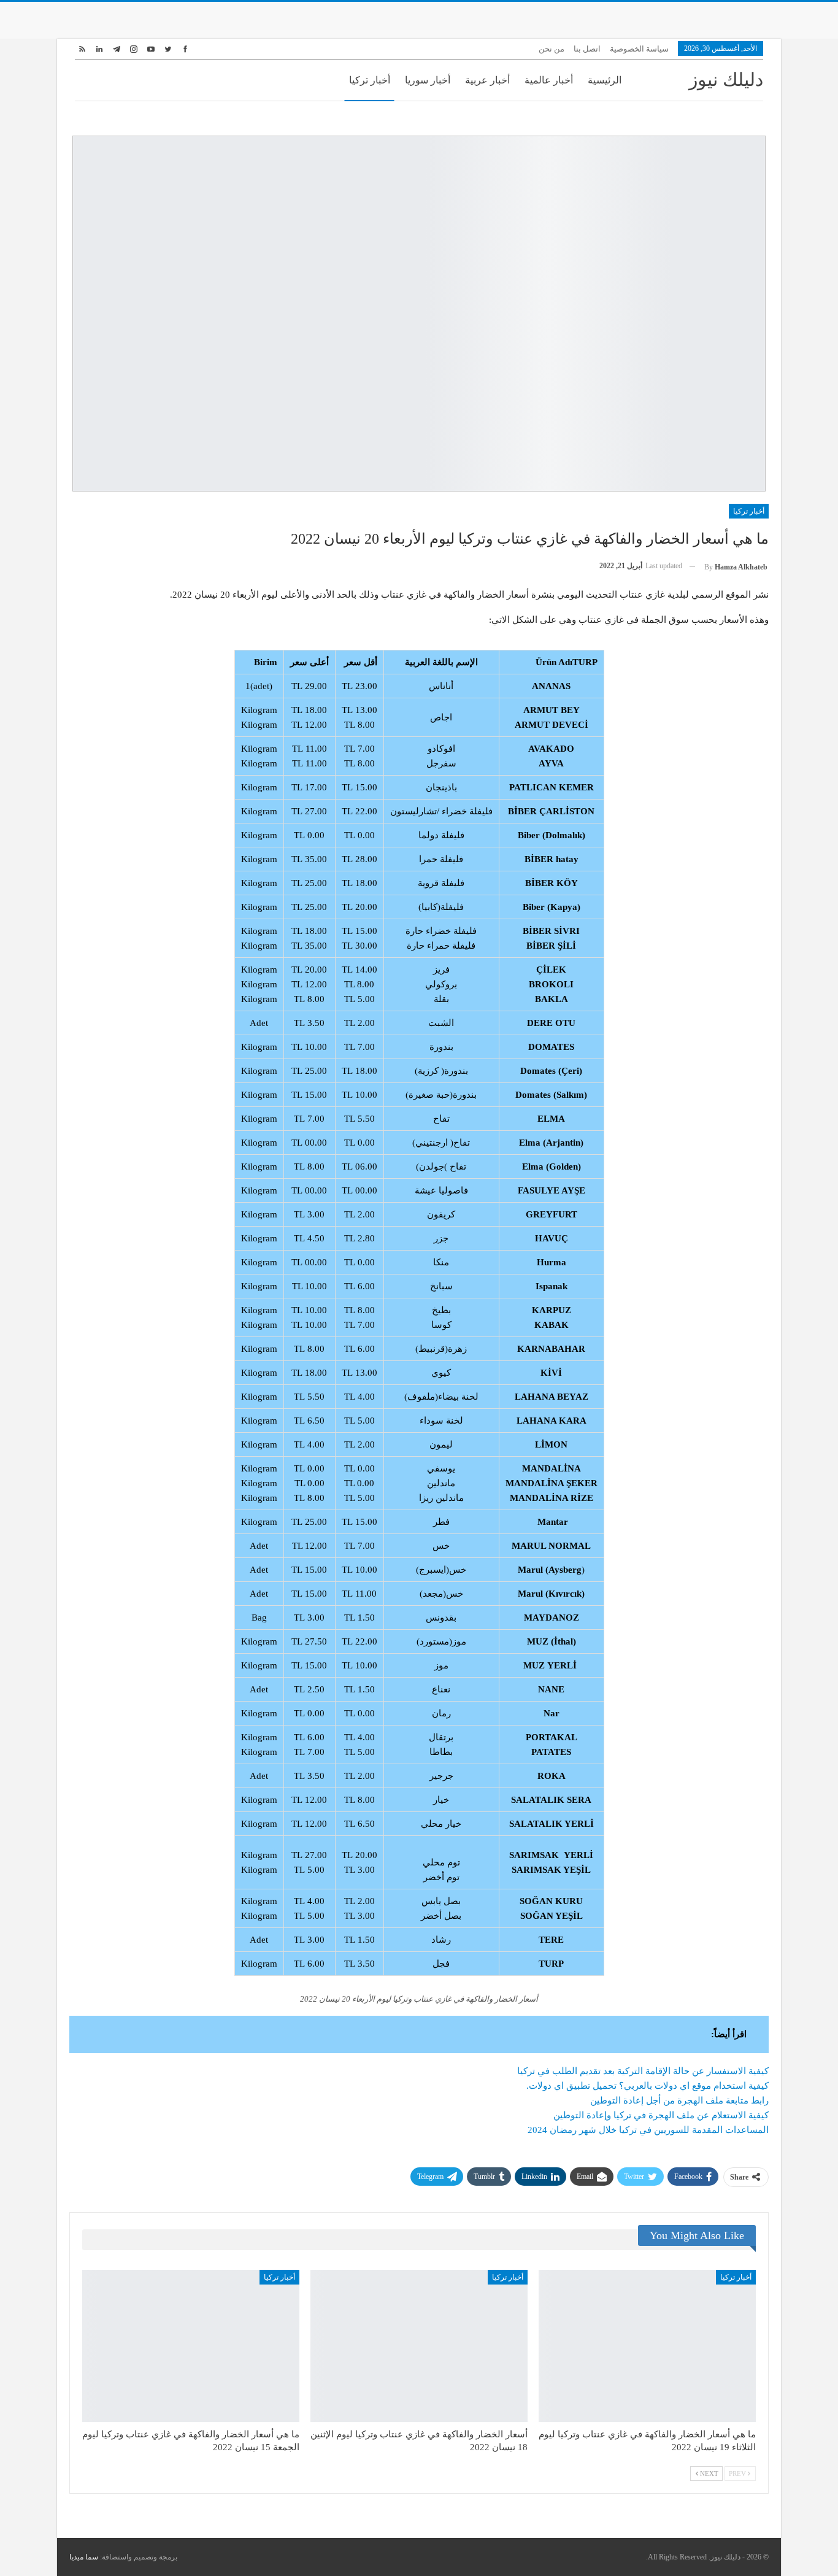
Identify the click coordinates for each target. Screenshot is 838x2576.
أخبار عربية (487, 80)
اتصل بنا (587, 49)
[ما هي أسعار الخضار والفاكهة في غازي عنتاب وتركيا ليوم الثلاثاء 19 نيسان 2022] (647, 2346)
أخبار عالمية (549, 80)
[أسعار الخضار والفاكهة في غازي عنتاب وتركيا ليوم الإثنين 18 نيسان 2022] (419, 2346)
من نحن (552, 49)
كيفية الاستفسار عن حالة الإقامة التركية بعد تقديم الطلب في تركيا (643, 2071)
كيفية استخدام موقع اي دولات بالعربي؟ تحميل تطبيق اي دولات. (648, 2086)
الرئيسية (605, 80)
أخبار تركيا (370, 80)
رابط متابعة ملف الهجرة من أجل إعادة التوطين (679, 2100)
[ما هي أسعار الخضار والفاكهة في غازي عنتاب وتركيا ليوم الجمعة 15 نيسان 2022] (191, 2346)
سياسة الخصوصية (639, 49)
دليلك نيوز (726, 79)
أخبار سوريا (428, 80)
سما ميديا (84, 2557)
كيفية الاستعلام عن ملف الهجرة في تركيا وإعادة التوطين (661, 2115)
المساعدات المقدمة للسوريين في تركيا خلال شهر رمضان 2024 (648, 2130)
